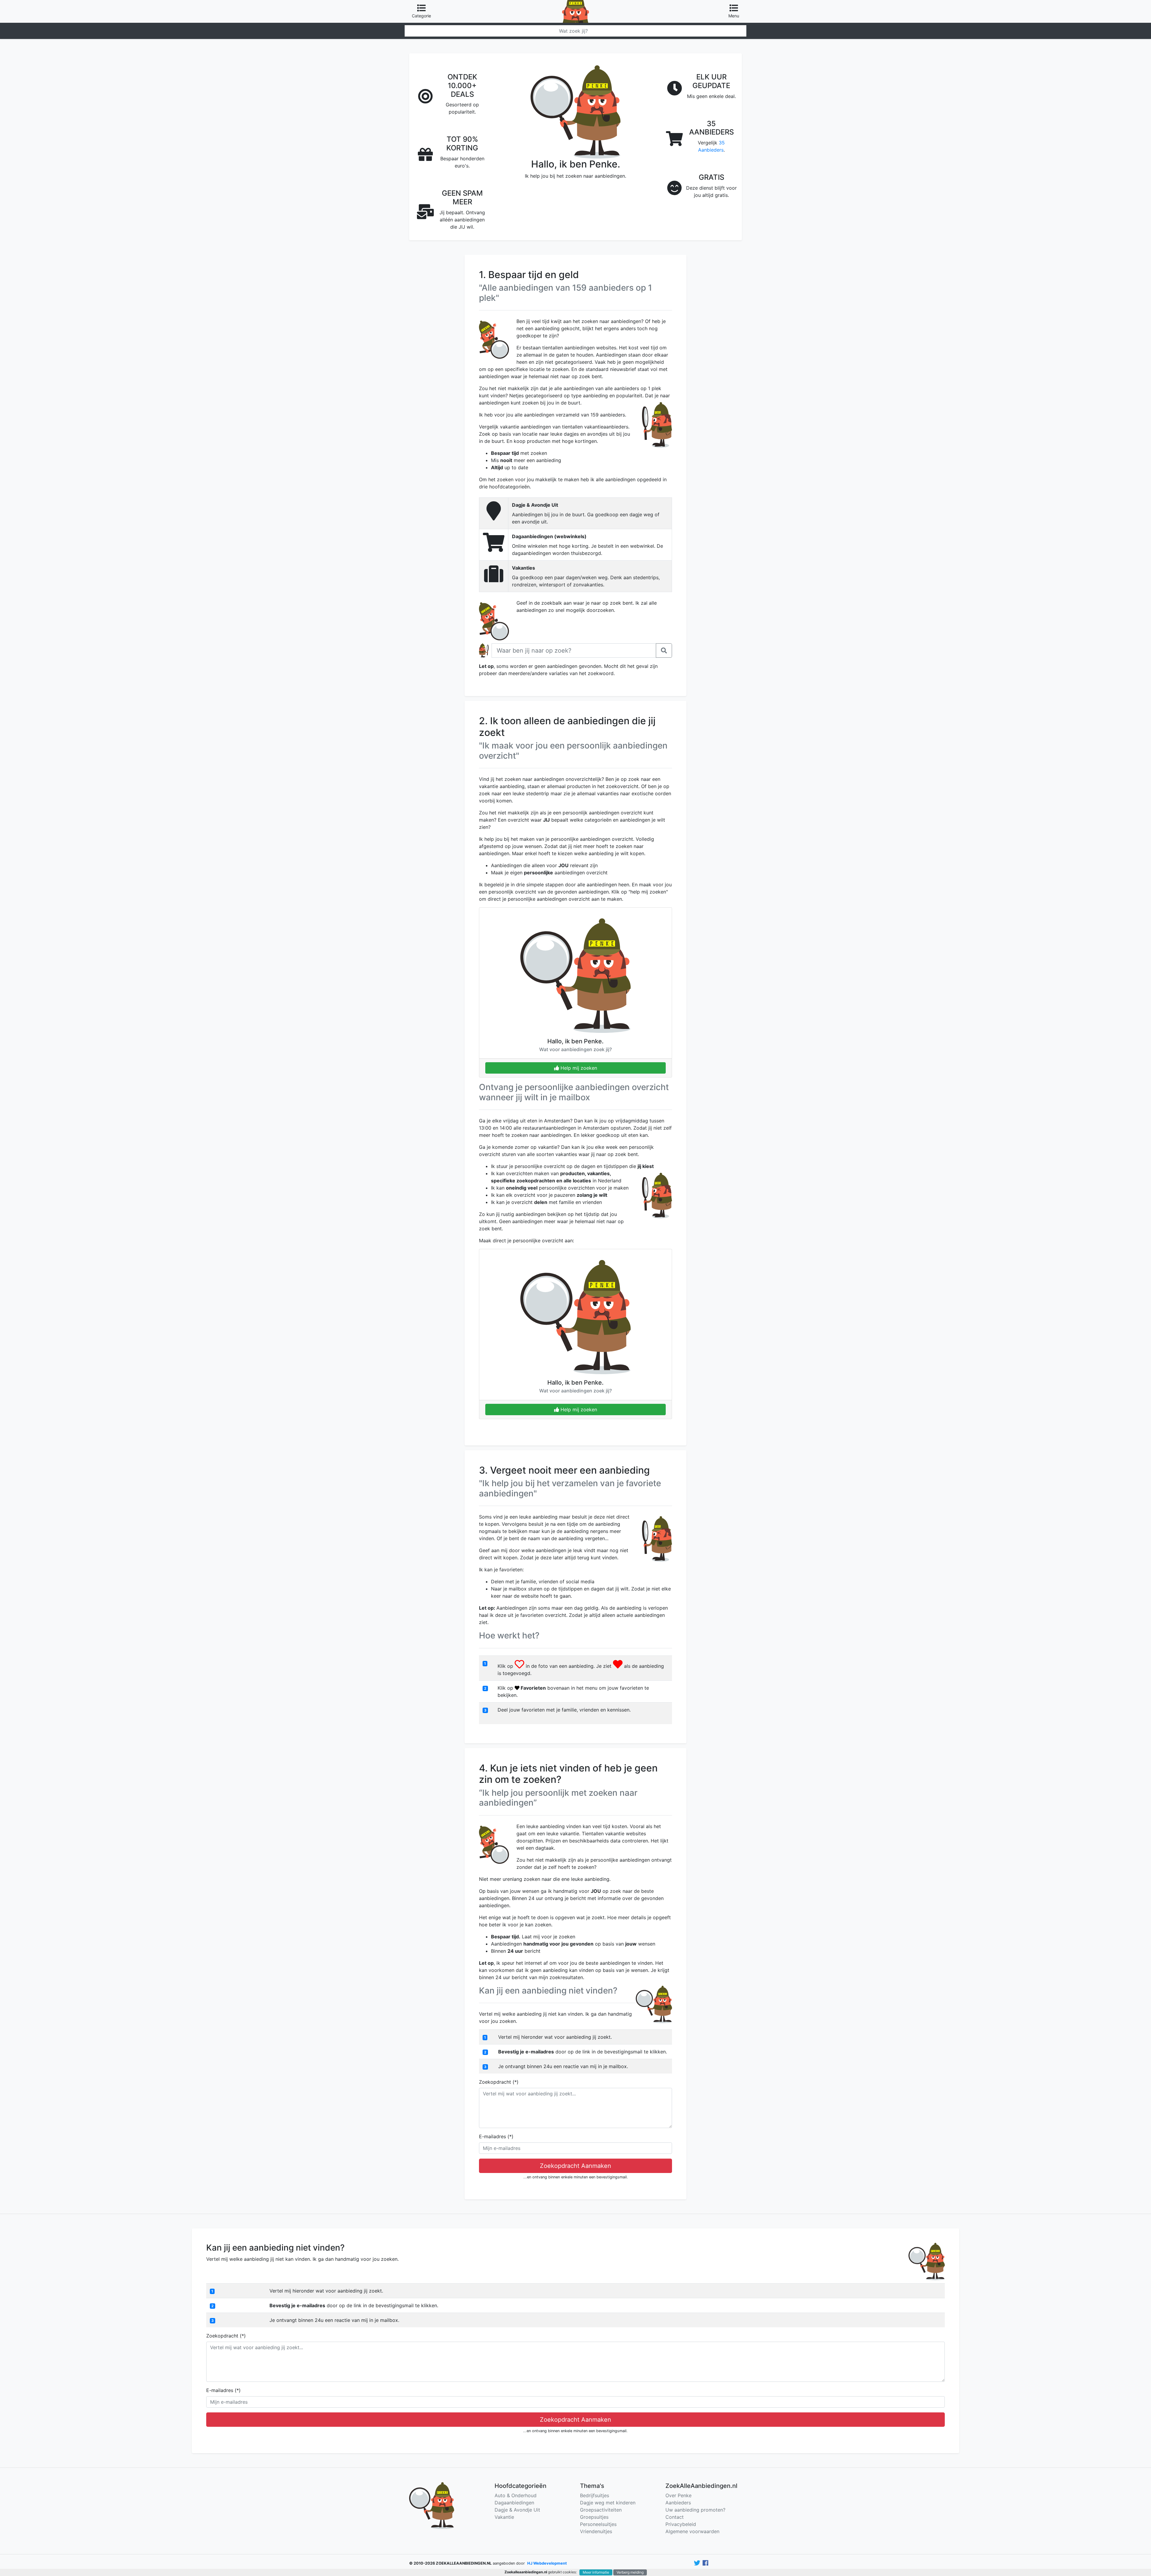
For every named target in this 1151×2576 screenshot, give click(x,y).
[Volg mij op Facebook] (705, 2563)
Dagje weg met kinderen (608, 2503)
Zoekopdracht (499, 2082)
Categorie (421, 16)
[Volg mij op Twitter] (697, 2563)
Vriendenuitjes (596, 2531)
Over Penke (678, 2495)
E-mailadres (496, 2136)
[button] (664, 651)
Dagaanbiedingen (514, 2503)
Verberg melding (630, 2572)
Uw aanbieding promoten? (695, 2510)
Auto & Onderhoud (516, 2495)
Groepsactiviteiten (601, 2510)
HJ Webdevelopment (547, 2563)
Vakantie (504, 2517)
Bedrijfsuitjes (595, 2495)
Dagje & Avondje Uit (517, 2510)
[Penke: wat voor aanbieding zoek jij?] (575, 4)
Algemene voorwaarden (692, 2531)
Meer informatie (596, 2572)
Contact (675, 2517)
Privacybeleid (681, 2524)
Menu (734, 16)
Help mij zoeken (578, 1068)
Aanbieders (678, 2503)
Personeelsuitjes (598, 2524)
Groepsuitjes (594, 2517)
